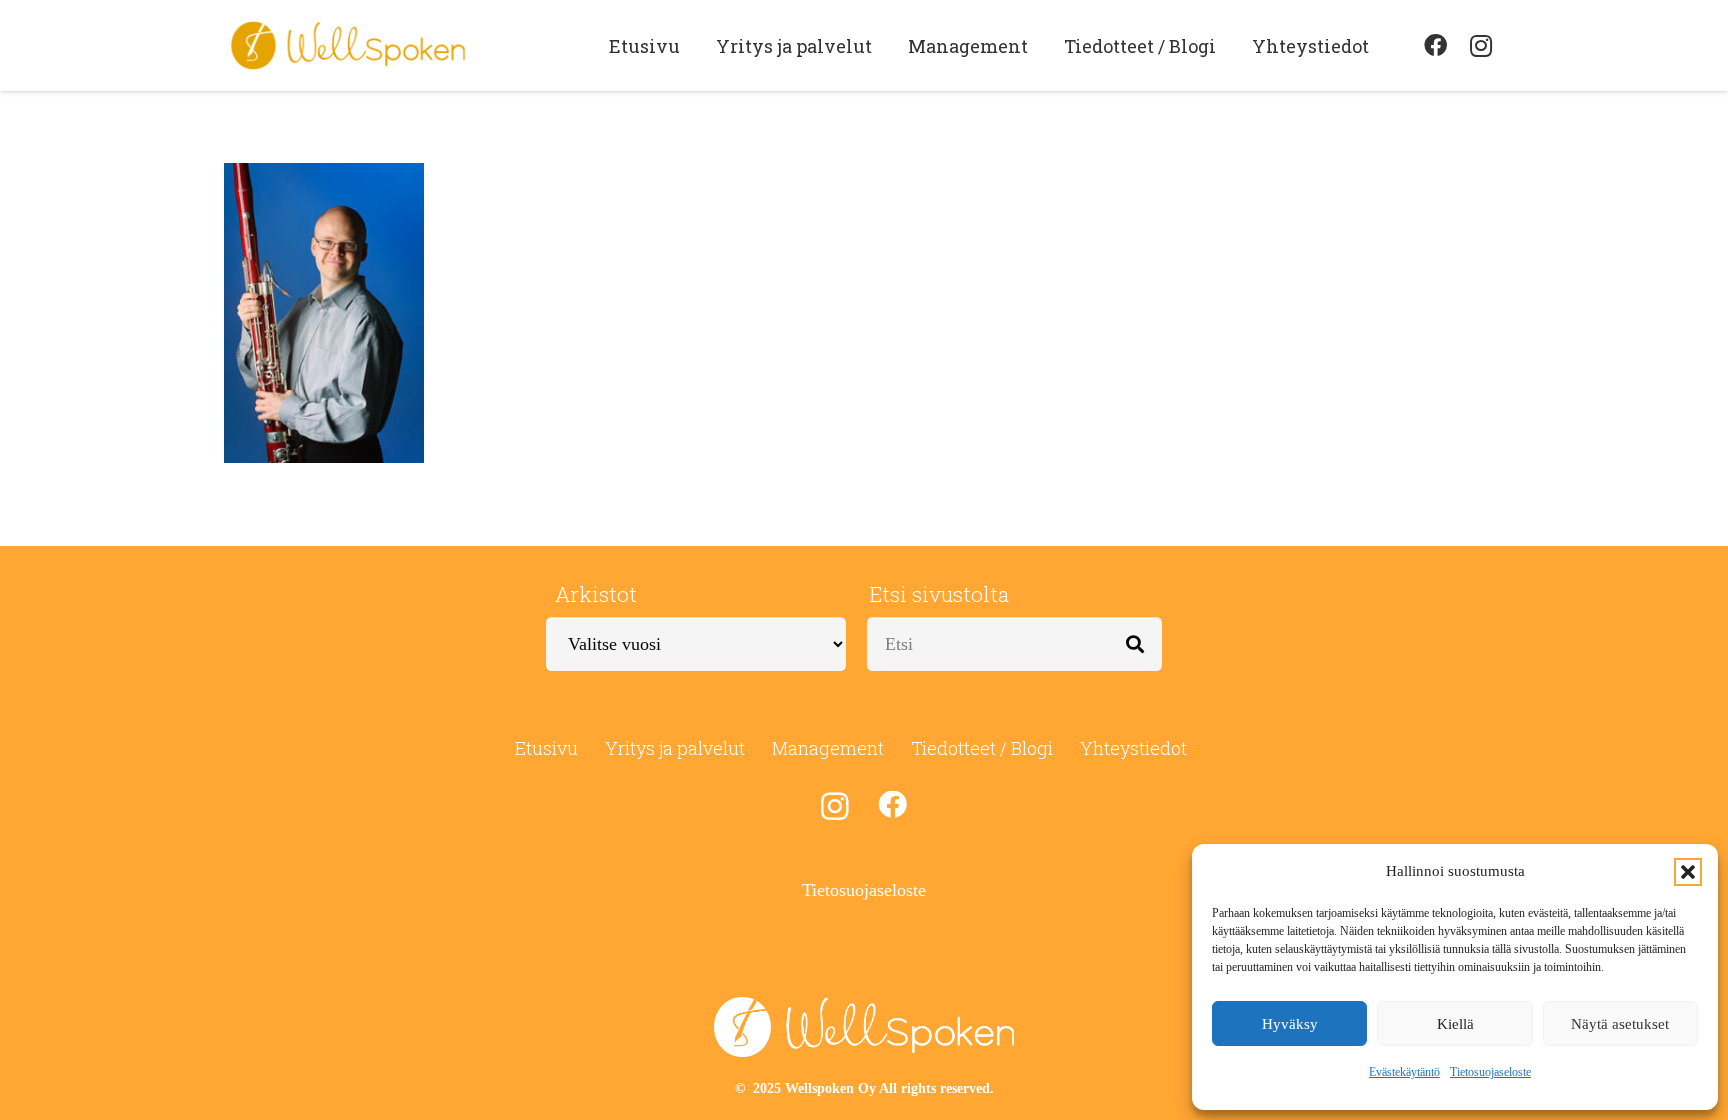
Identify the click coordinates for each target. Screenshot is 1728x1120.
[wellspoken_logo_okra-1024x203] (348, 46)
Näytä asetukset (1620, 1024)
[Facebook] (1435, 46)
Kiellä (1455, 1024)
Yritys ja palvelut (675, 748)
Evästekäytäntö (1404, 1072)
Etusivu (546, 748)
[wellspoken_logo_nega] (864, 1027)
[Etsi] (1135, 644)
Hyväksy (1290, 1024)
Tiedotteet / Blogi (982, 748)
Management (828, 748)
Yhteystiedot (1133, 748)
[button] (1688, 872)
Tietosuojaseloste (1490, 1072)
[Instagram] (1481, 46)
